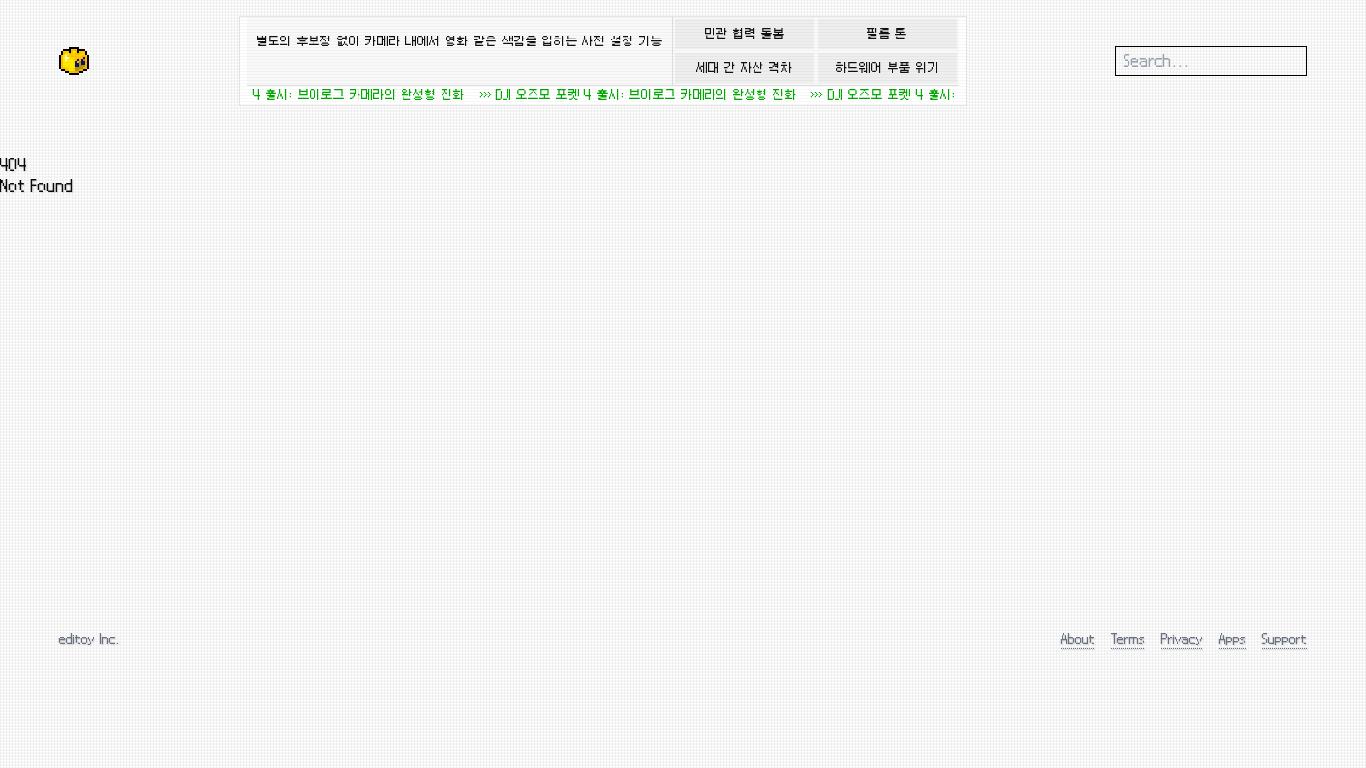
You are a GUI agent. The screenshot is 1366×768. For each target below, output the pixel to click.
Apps (1232, 638)
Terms (1128, 638)
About (1078, 638)
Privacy (1182, 638)
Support (1284, 638)
